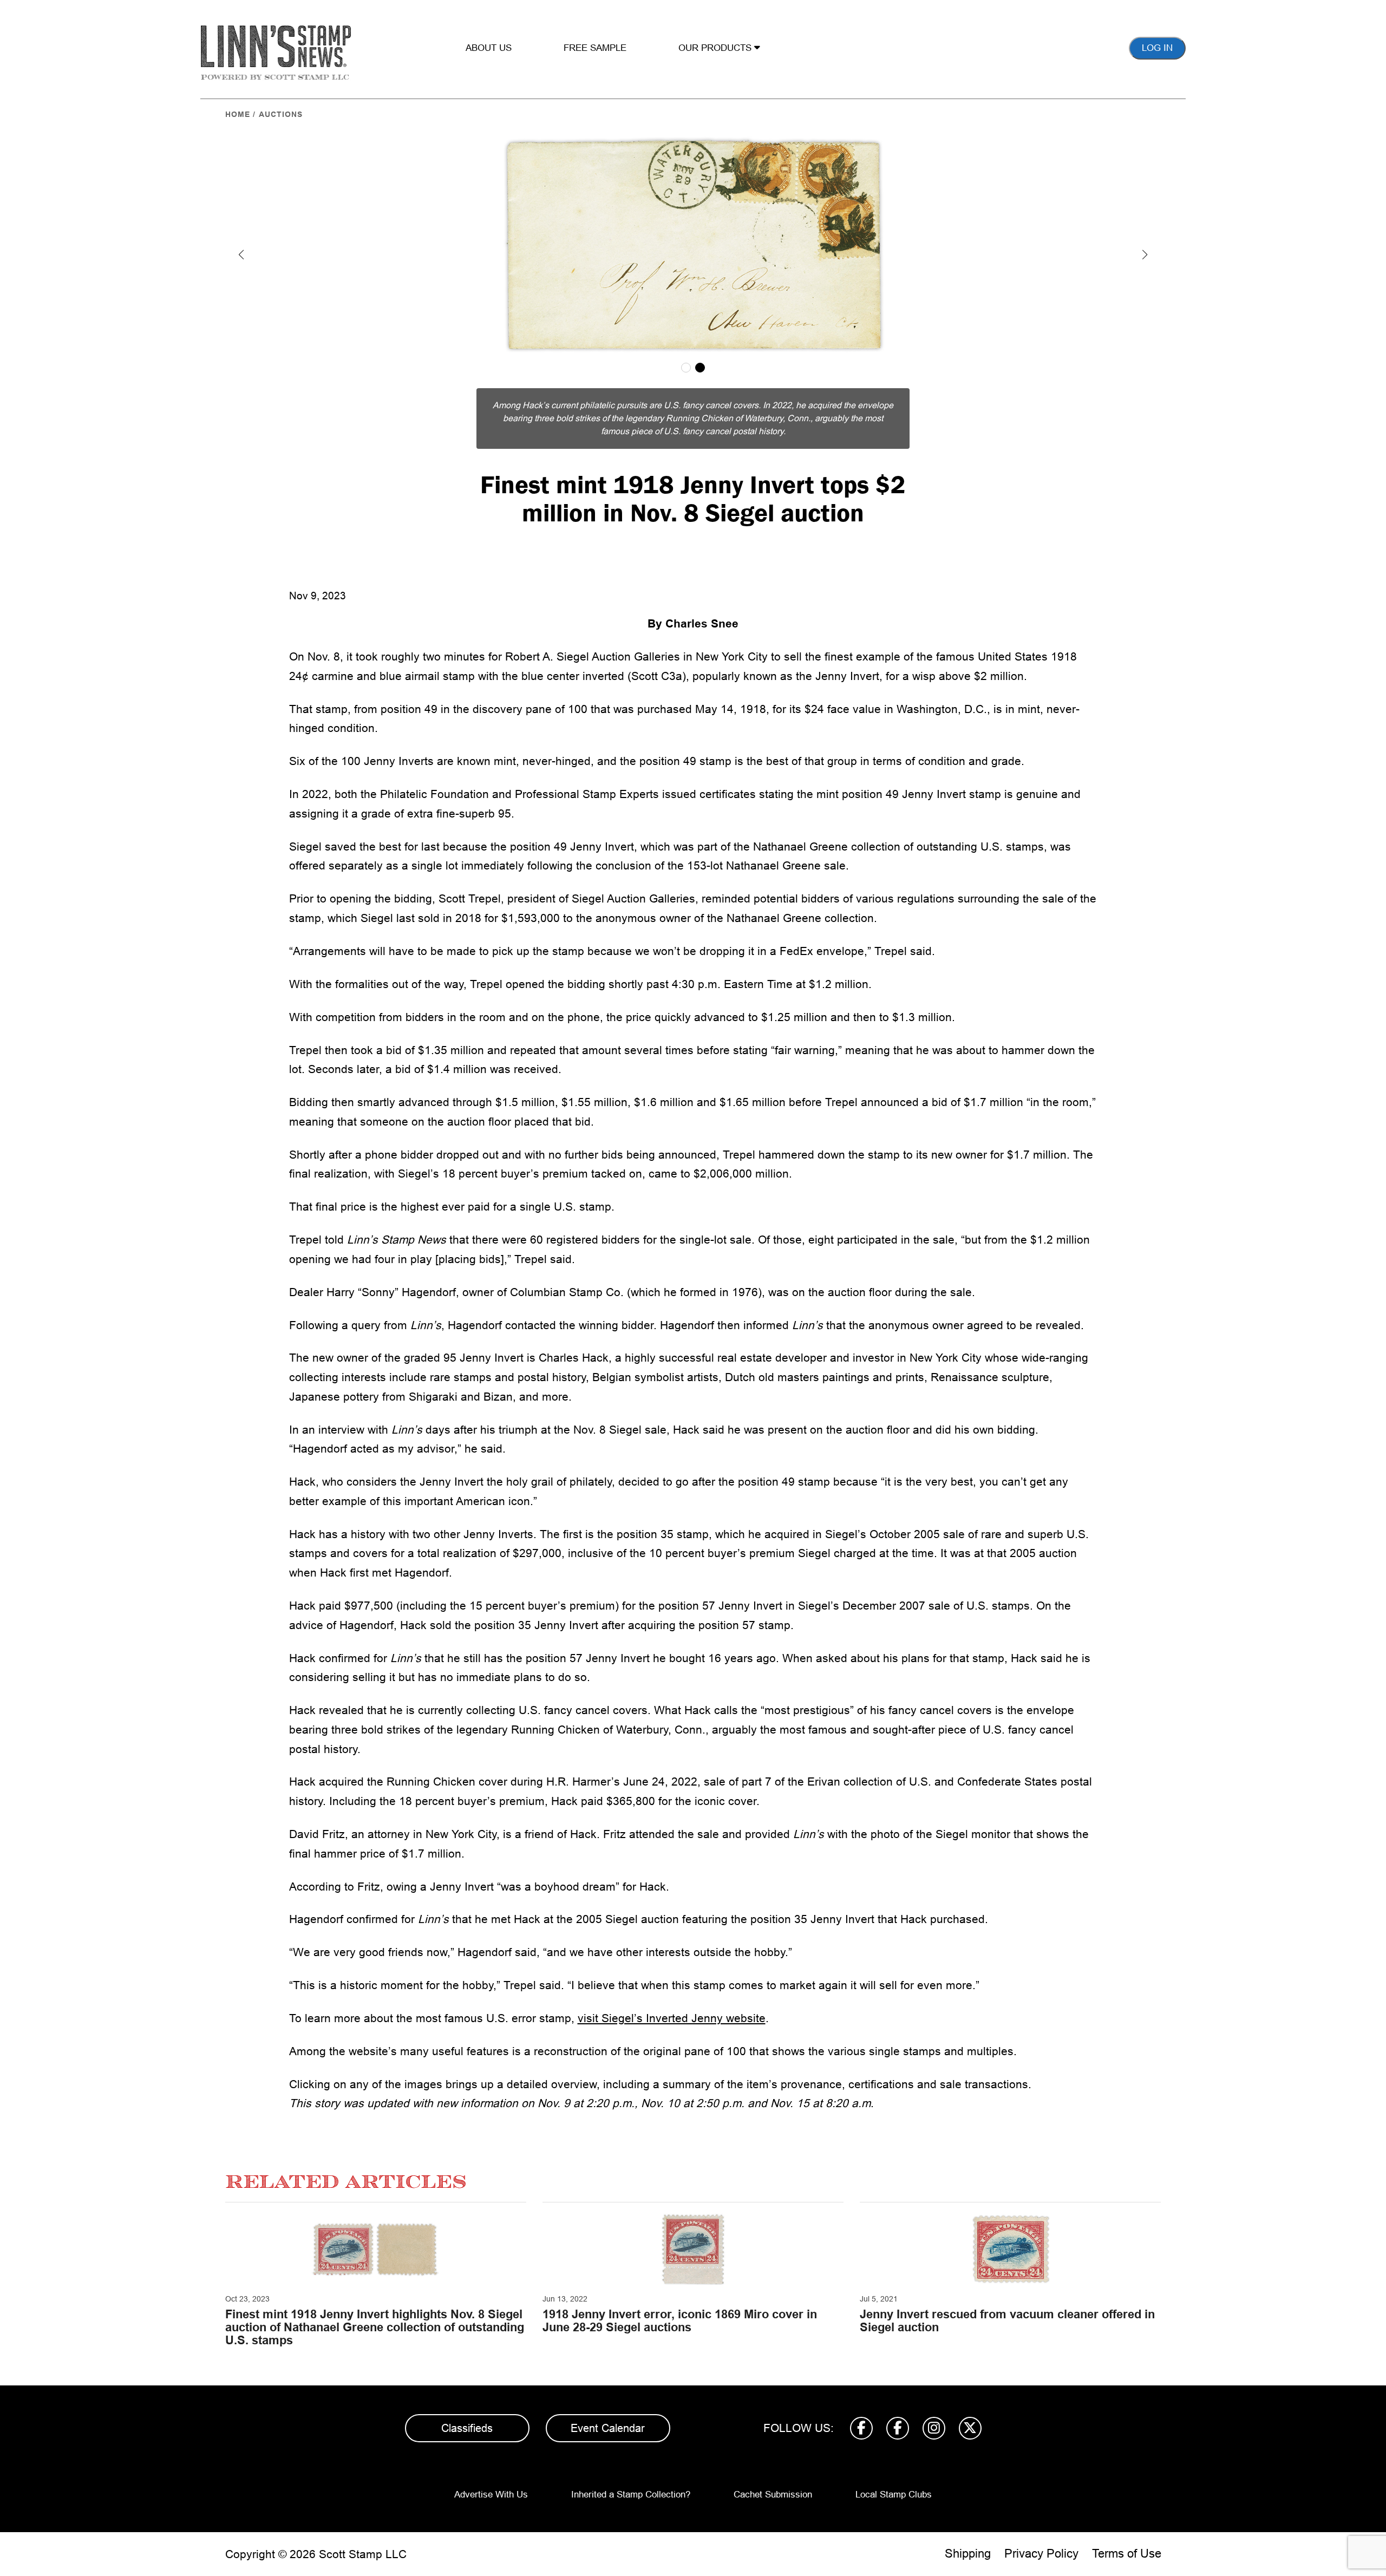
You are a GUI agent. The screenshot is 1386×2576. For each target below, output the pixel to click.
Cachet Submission (773, 2495)
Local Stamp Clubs (894, 2495)
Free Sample (595, 48)
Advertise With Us (491, 2495)
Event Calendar (608, 2428)
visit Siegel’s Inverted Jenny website (672, 2018)
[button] (241, 254)
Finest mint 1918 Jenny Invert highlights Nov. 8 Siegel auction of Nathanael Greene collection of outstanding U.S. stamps (375, 2327)
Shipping (968, 2554)
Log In (1157, 48)
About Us (489, 48)
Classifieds (467, 2428)
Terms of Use (1127, 2554)
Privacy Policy (1041, 2554)
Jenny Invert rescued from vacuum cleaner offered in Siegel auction (1007, 2321)
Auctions (281, 114)
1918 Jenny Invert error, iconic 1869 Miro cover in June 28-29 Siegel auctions (680, 2321)
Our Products (716, 48)
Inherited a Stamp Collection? (631, 2495)
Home (238, 114)
